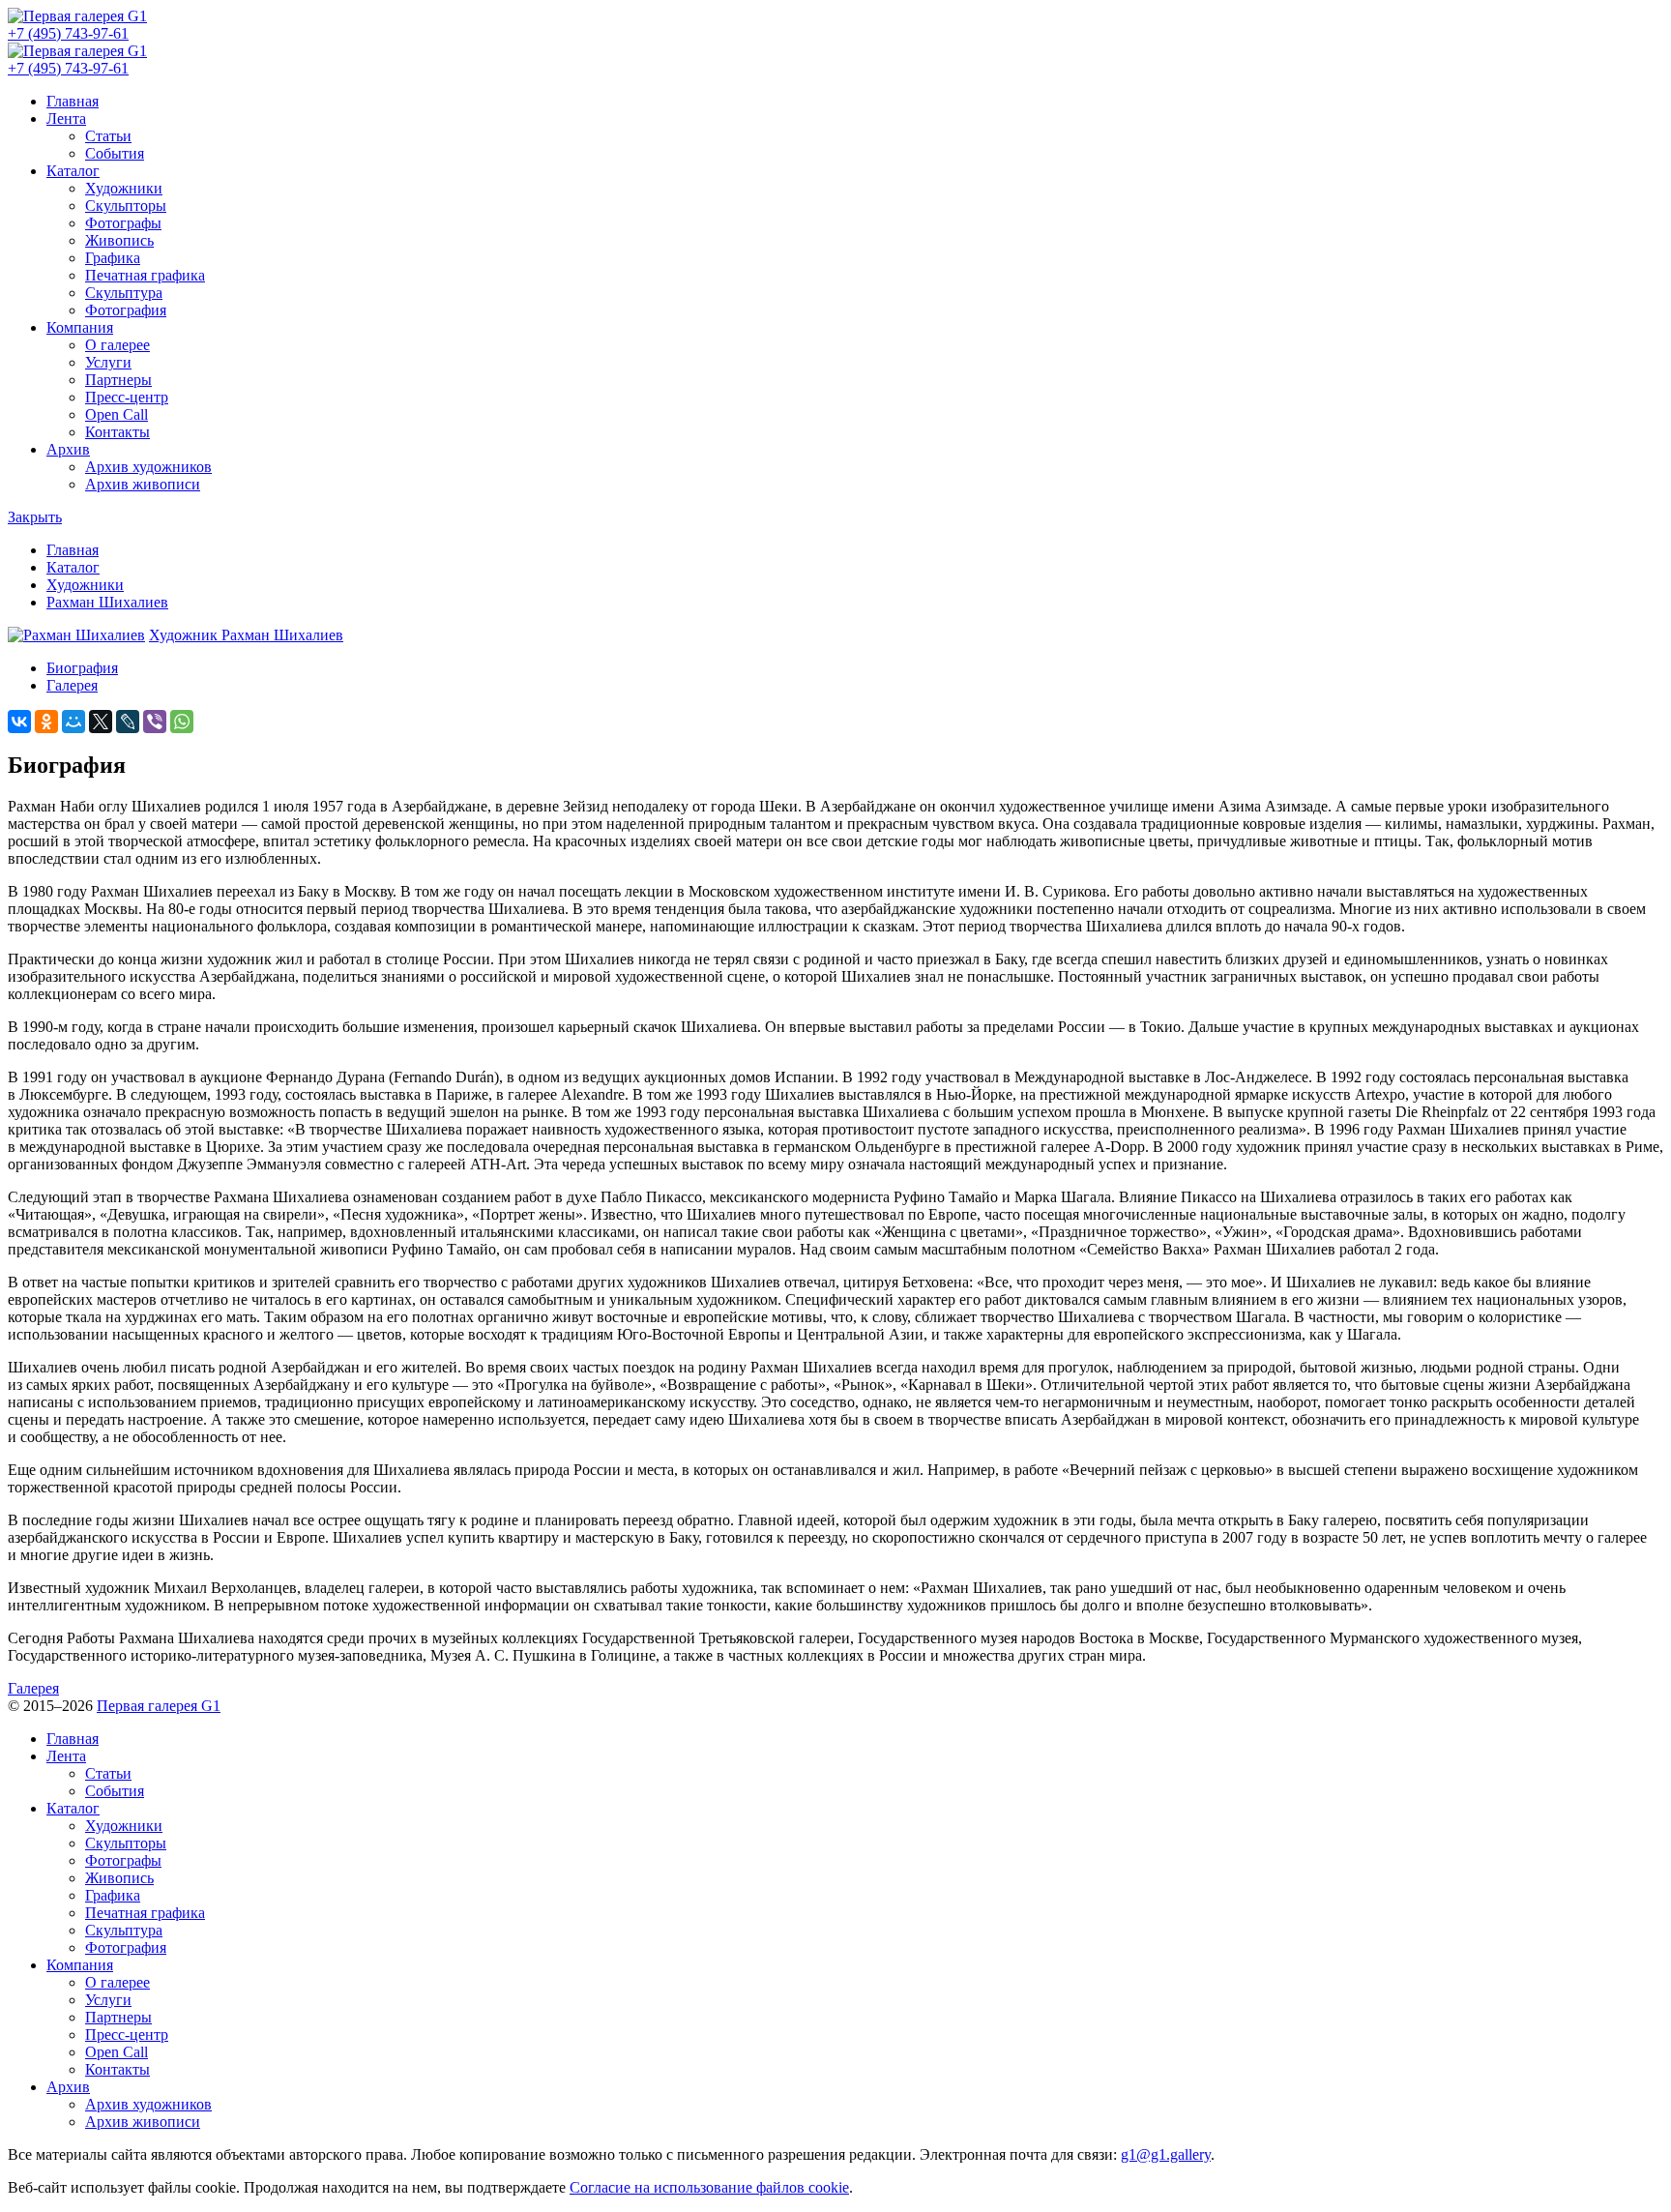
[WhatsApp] (182, 722)
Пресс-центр (127, 397)
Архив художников (148, 467)
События (115, 153)
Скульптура (124, 293)
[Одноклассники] (46, 722)
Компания (80, 327)
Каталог (73, 171)
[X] (101, 722)
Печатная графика (145, 275)
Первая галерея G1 (159, 1706)
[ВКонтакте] (19, 722)
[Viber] (155, 722)
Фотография (126, 310)
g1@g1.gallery (1166, 2154)
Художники (124, 188)
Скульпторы (126, 206)
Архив (68, 449)
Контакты (117, 432)
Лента (66, 118)
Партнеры (118, 380)
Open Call (117, 414)
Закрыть (35, 517)
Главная (73, 101)
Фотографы (123, 223)
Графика (113, 258)
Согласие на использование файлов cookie (709, 2187)
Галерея (72, 685)
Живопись (119, 240)
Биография (82, 668)
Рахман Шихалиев (107, 602)
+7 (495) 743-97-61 (68, 33)
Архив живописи (143, 484)
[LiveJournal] (128, 722)
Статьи (108, 136)
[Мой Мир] (73, 722)
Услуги (108, 362)
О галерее (117, 345)
